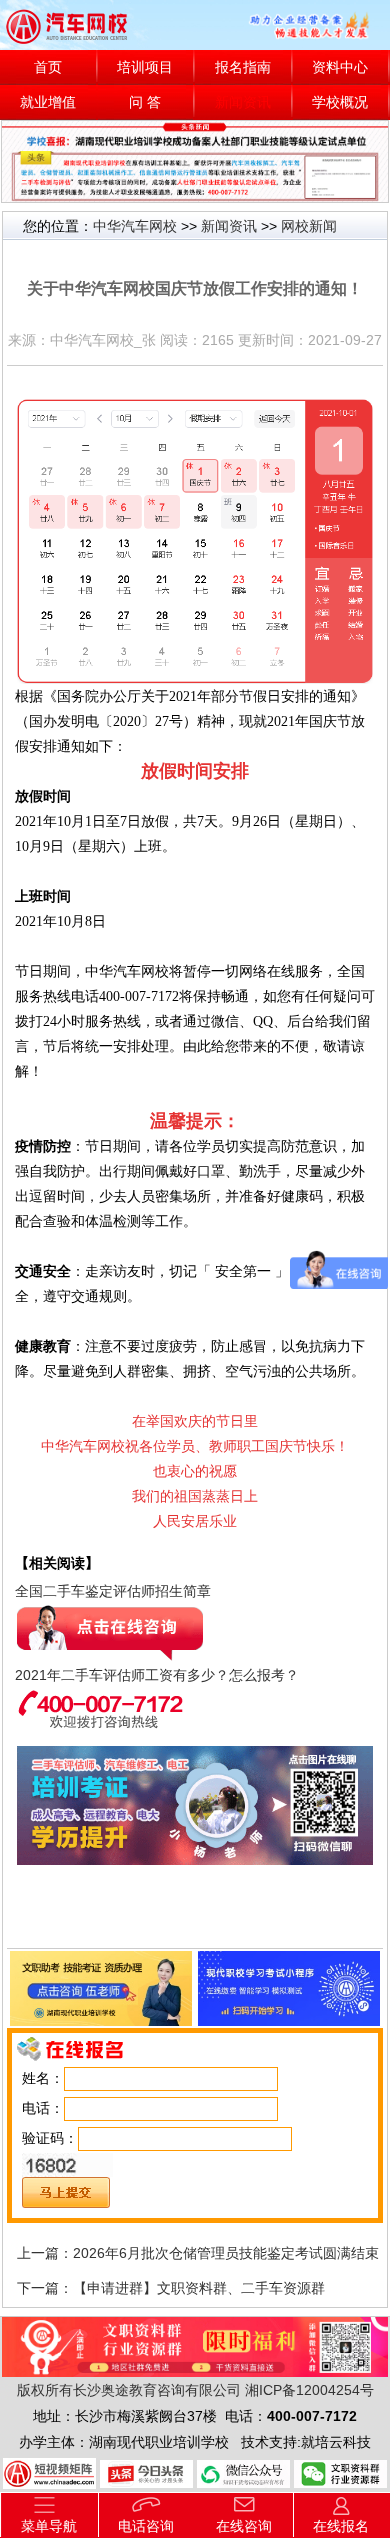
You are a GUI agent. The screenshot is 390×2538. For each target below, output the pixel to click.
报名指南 (243, 67)
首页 (48, 67)
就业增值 (48, 102)
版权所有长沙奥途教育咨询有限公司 (129, 2390)
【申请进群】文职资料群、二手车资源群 (199, 2288)
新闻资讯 (243, 102)
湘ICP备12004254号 (309, 2390)
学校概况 (340, 102)
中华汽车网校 (135, 226)
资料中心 (340, 67)
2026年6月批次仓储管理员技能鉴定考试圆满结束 (226, 2253)
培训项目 (145, 67)
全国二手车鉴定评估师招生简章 (113, 1591)
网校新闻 (309, 226)
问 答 (145, 102)
